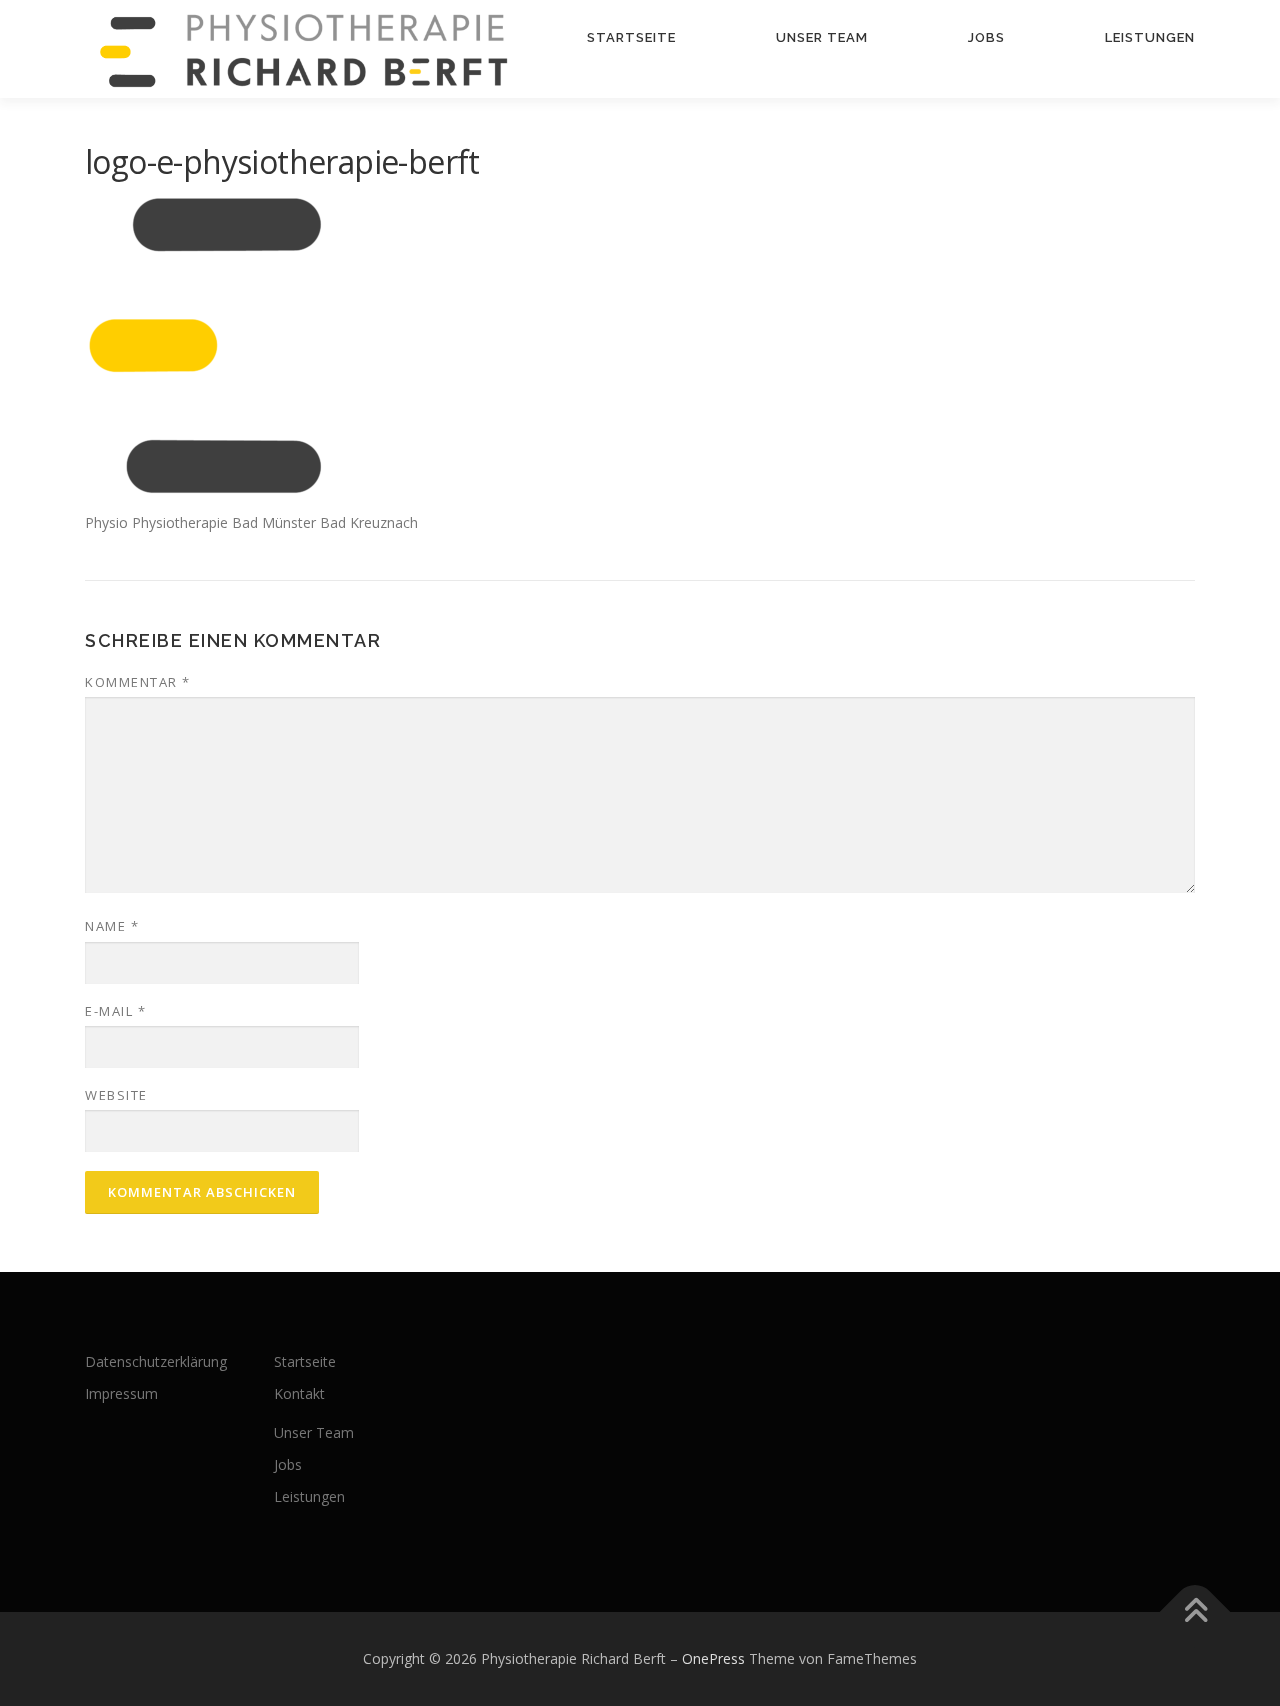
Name (112, 926)
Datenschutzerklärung (156, 1361)
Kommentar (138, 682)
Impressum (121, 1393)
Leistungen (1150, 37)
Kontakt (299, 1393)
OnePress (713, 1658)
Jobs (986, 37)
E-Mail (115, 1011)
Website (116, 1095)
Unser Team (822, 37)
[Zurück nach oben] (1195, 1611)
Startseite (631, 37)
